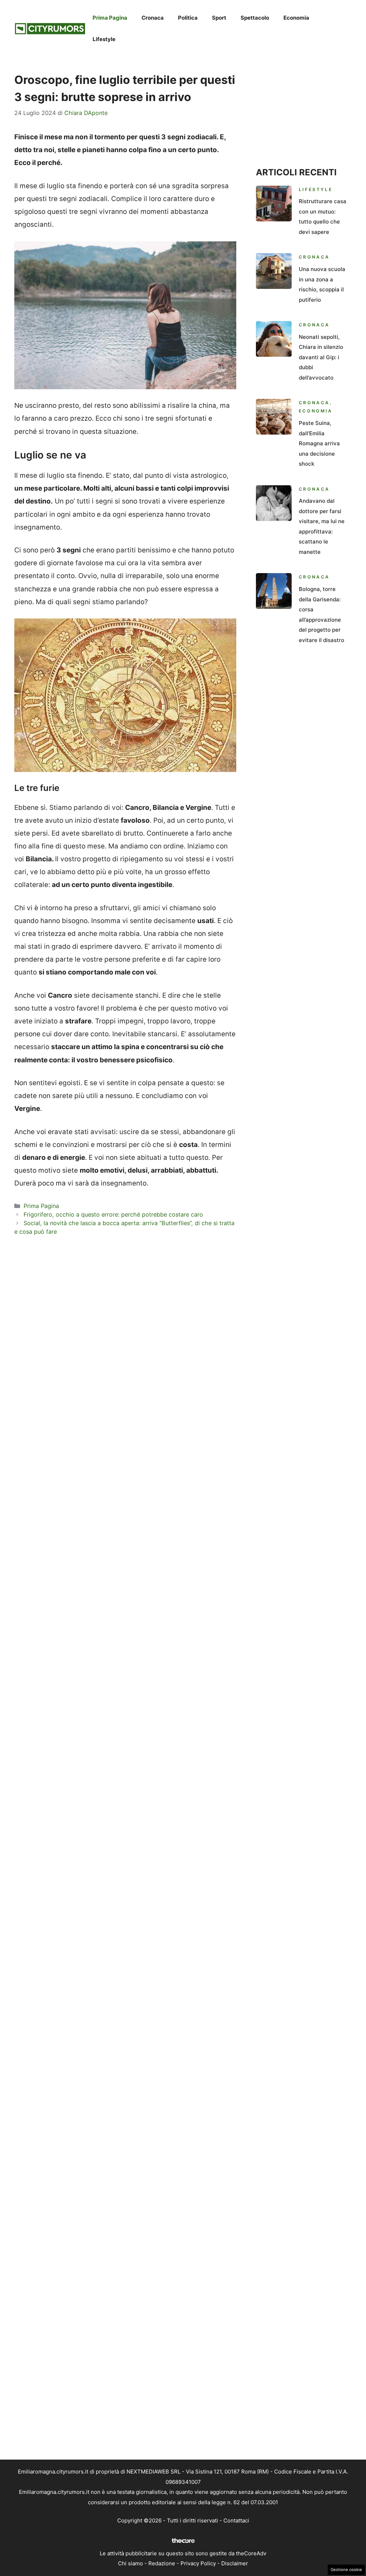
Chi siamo (130, 2563)
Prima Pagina (110, 18)
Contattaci (236, 2520)
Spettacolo (255, 18)
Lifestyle (104, 39)
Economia (296, 18)
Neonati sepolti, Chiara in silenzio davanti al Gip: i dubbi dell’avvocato (321, 357)
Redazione (162, 2563)
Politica (188, 18)
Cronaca (153, 18)
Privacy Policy (198, 2563)
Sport (219, 18)
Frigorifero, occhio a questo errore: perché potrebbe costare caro (113, 1214)
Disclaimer (235, 2563)
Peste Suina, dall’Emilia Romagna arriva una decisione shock (319, 443)
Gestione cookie (346, 2570)
